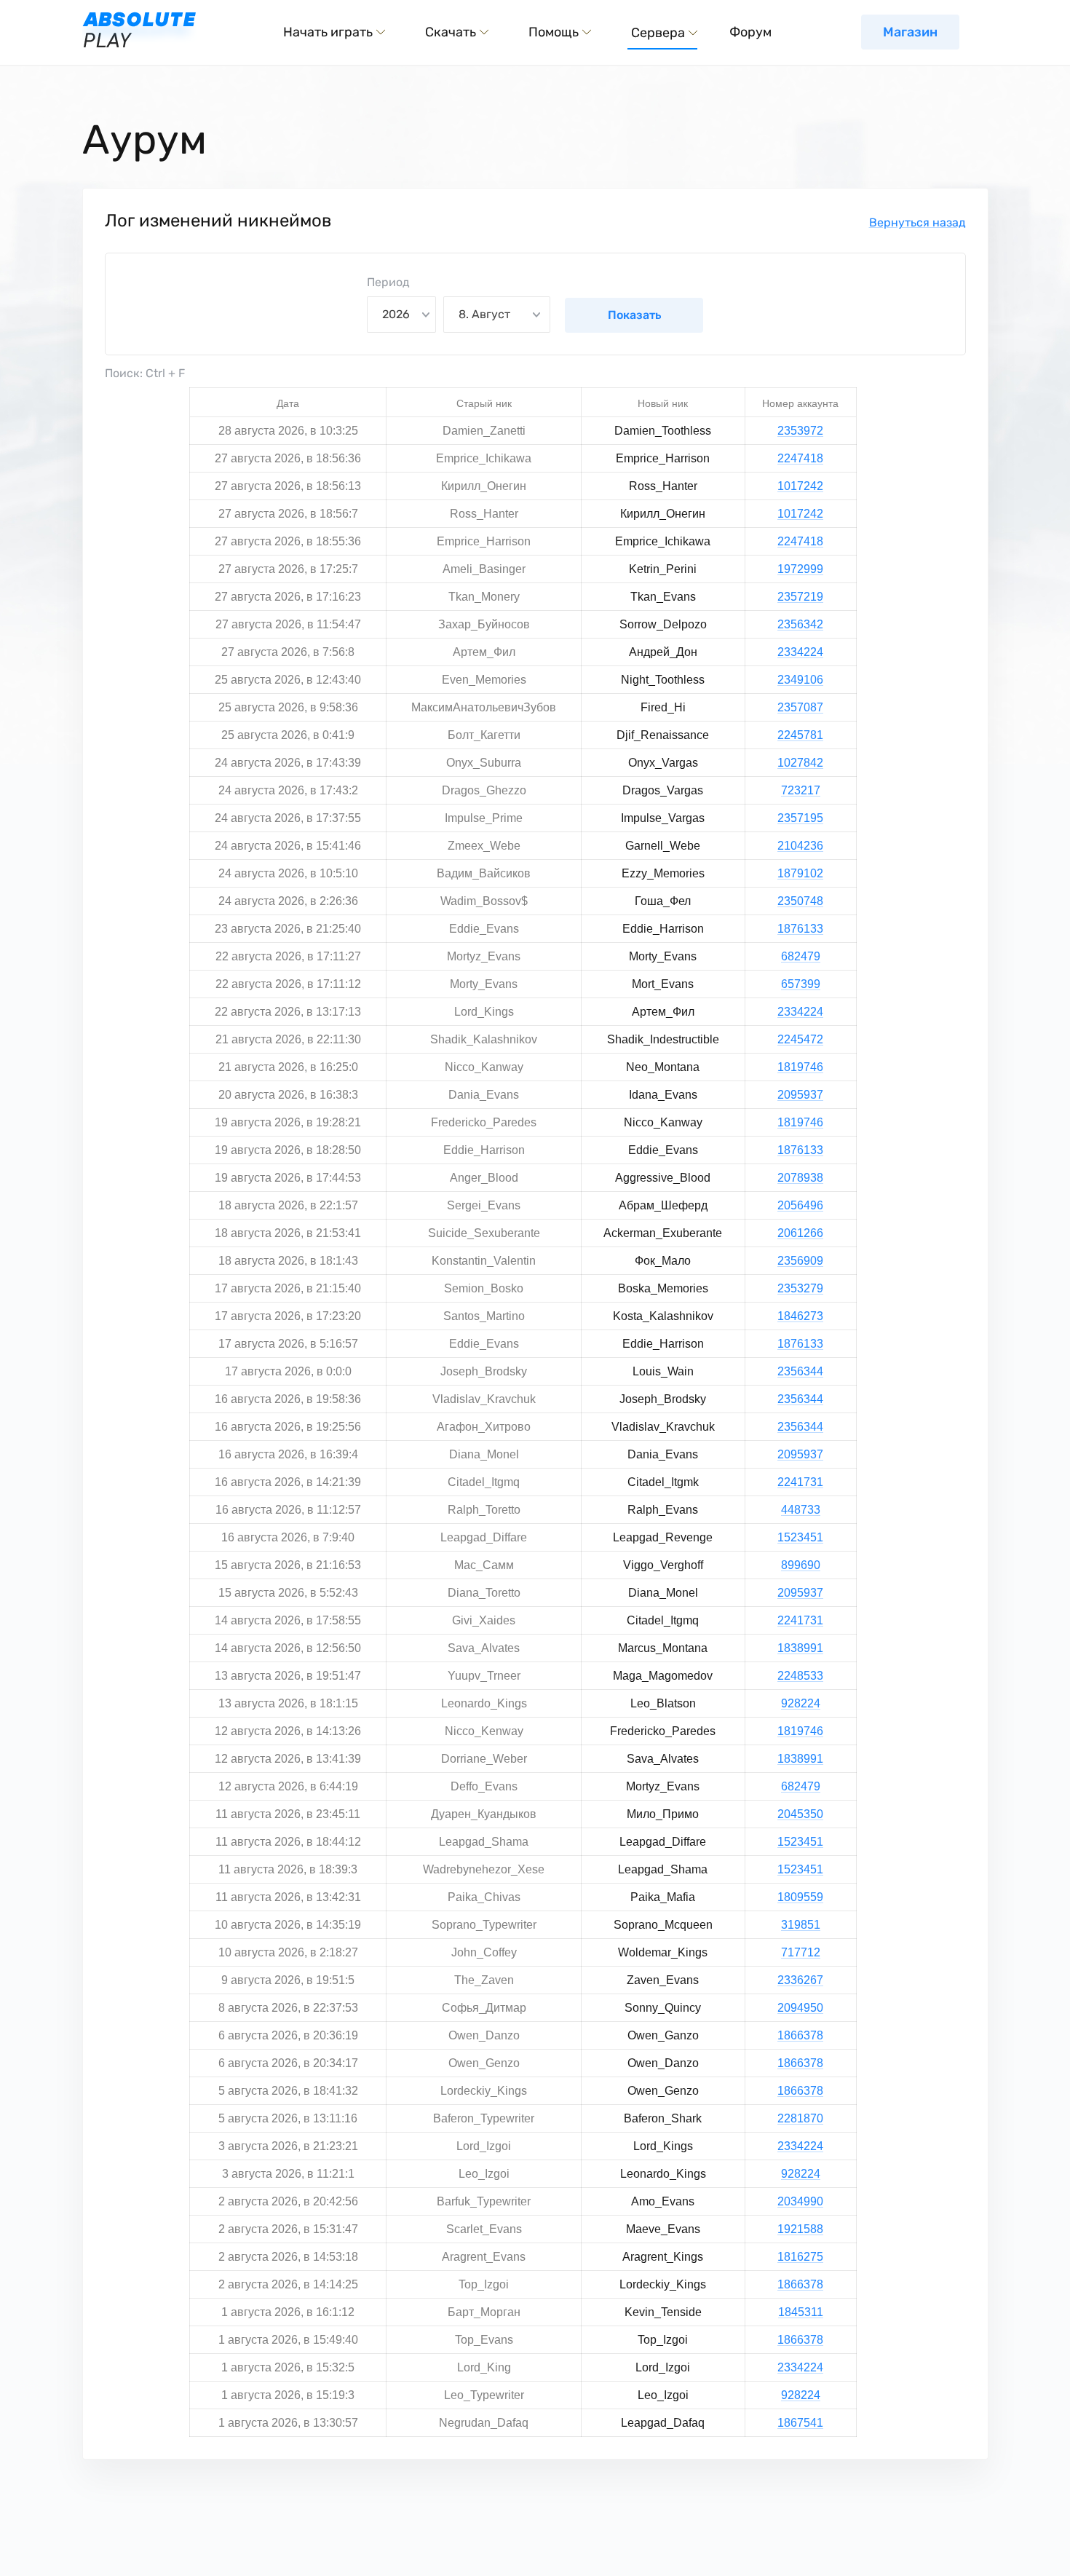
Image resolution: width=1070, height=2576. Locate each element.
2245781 (800, 735)
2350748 (800, 901)
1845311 (801, 2312)
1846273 (800, 1316)
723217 (801, 790)
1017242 (800, 486)
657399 (801, 984)
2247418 (800, 458)
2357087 (800, 707)
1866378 (800, 2035)
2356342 (800, 624)
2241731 (800, 1482)
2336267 (800, 1980)
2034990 (800, 2201)
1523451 (800, 1537)
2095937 (800, 1095)
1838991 (800, 1648)
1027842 (800, 763)
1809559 (800, 1897)
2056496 (800, 1205)
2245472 (800, 1039)
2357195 (800, 818)
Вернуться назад (918, 222)
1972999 (800, 569)
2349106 (800, 680)
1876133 (800, 929)
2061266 (800, 1233)
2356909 (800, 1261)
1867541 (800, 2423)
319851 (801, 1925)
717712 (801, 1952)
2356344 (800, 1371)
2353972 (800, 431)
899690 (801, 1565)
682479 (801, 956)
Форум (750, 32)
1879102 (800, 873)
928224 (801, 1703)
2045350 (800, 1814)
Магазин (910, 32)
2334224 (800, 652)
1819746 (800, 1067)
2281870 (800, 2118)
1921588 (800, 2229)
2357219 (800, 597)
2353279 (800, 1288)
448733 (801, 1510)
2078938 (800, 1178)
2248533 (800, 1676)
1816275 (800, 2257)
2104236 (800, 846)
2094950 (800, 2008)
